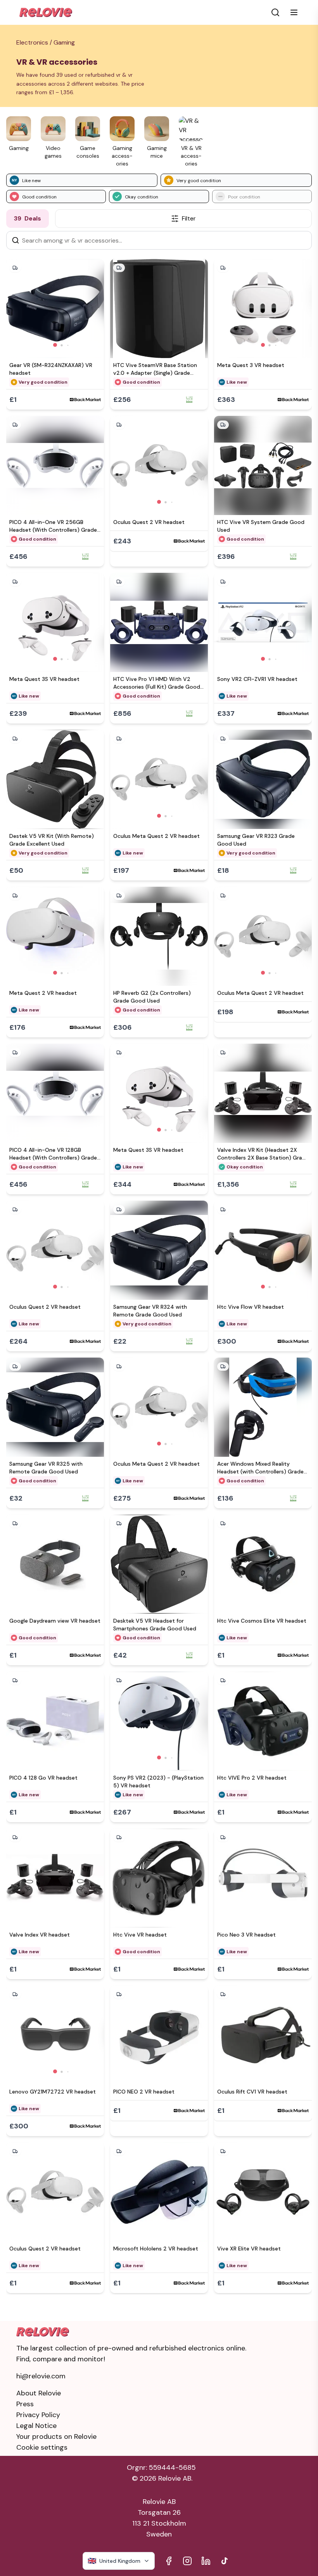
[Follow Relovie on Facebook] (169, 2561)
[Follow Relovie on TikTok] (225, 2561)
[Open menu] (294, 12)
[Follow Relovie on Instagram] (187, 2561)
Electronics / (35, 42)
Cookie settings (42, 2447)
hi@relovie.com (41, 2376)
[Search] (16, 240)
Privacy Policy (38, 2415)
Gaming (64, 42)
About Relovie (39, 2393)
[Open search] (275, 12)
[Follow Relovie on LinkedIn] (206, 2561)
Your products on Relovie (56, 2436)
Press (25, 2404)
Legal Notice (36, 2426)
